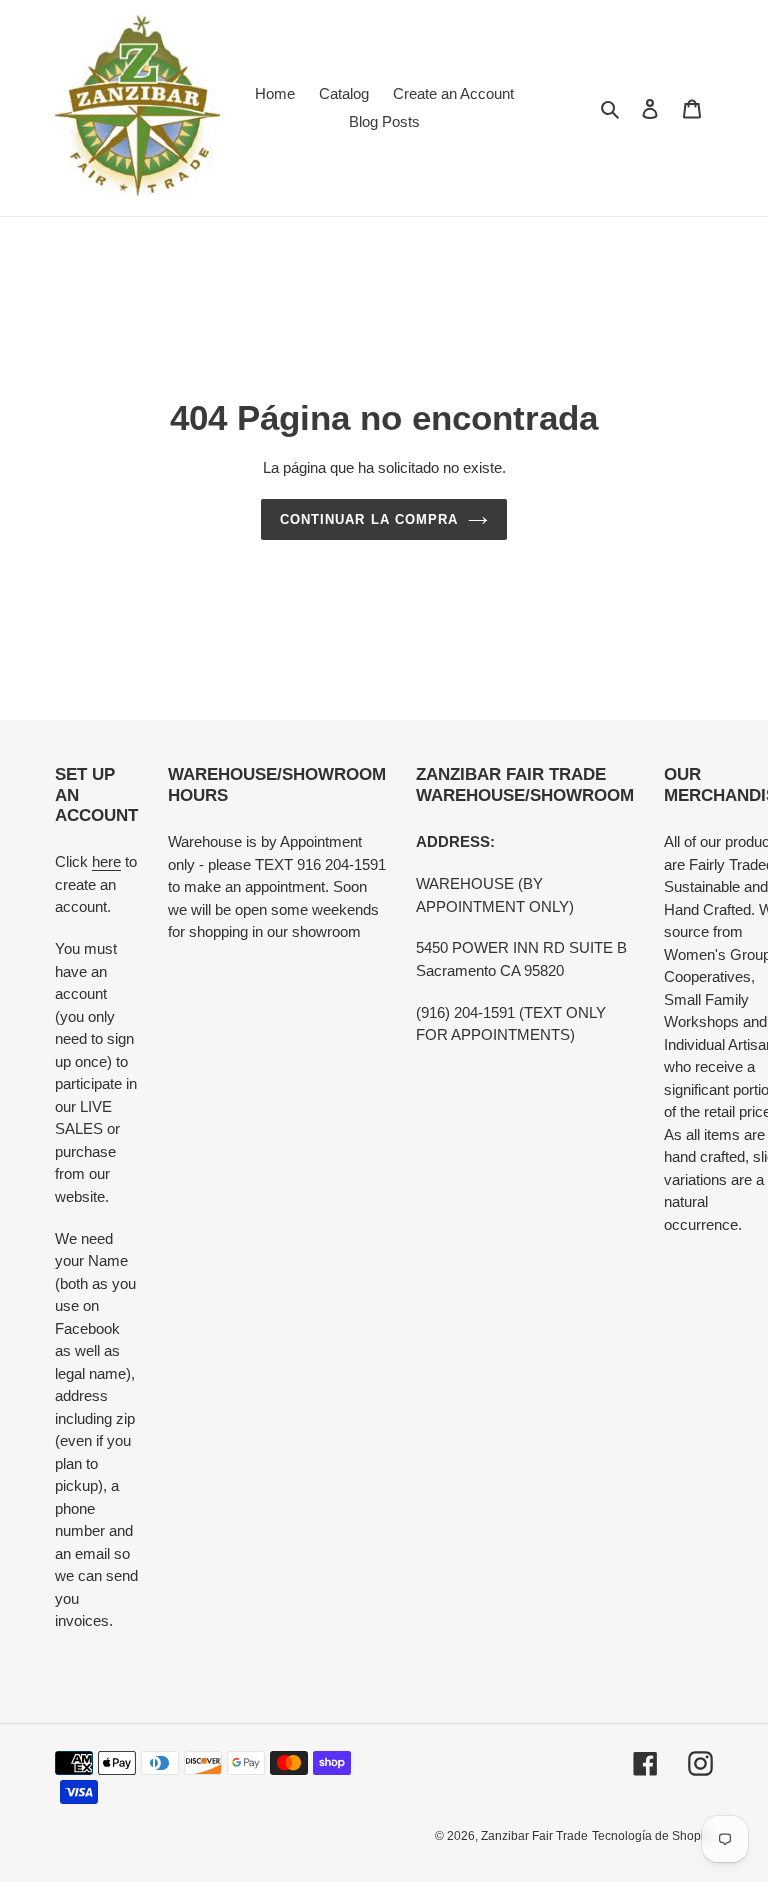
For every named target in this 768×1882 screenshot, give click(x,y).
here (106, 861)
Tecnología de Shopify (652, 1836)
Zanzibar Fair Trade (534, 1836)
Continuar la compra (369, 519)
